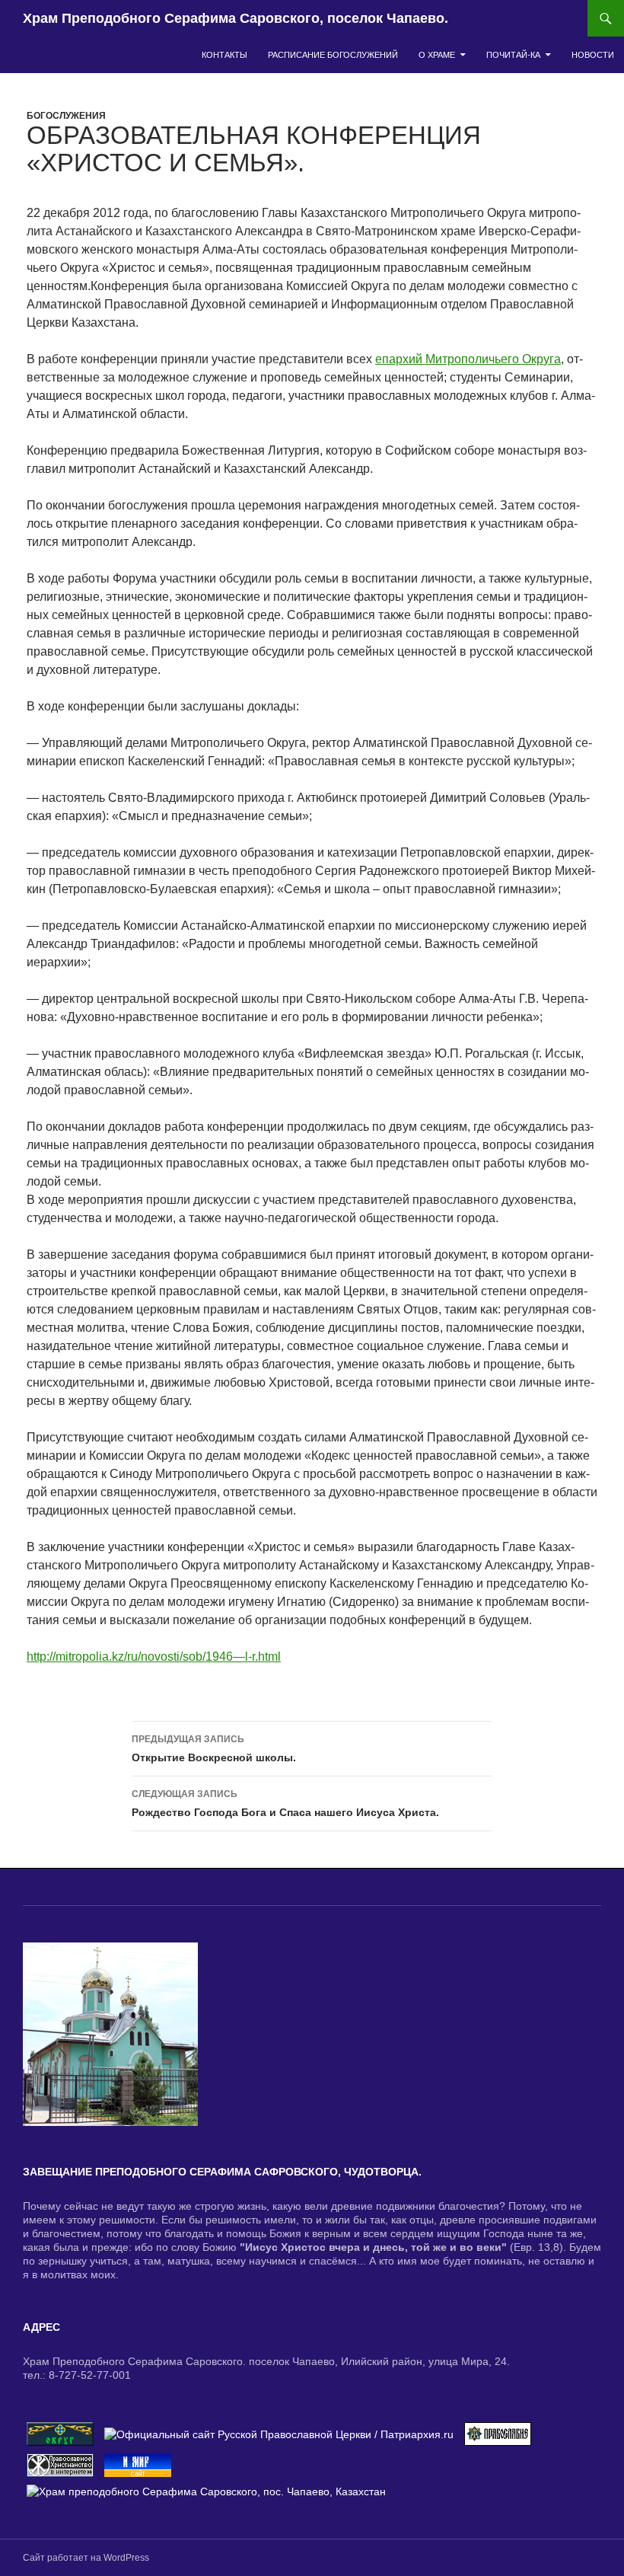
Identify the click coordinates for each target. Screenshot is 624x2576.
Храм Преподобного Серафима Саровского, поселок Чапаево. (236, 18)
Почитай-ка (513, 55)
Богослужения (66, 116)
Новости (593, 55)
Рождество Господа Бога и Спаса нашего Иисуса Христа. (285, 1804)
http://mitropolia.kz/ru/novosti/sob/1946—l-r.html (154, 1657)
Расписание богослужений (333, 55)
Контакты (224, 55)
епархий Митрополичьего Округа (468, 359)
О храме (437, 55)
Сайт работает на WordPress (86, 2558)
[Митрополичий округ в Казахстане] (60, 2433)
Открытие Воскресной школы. (214, 1749)
